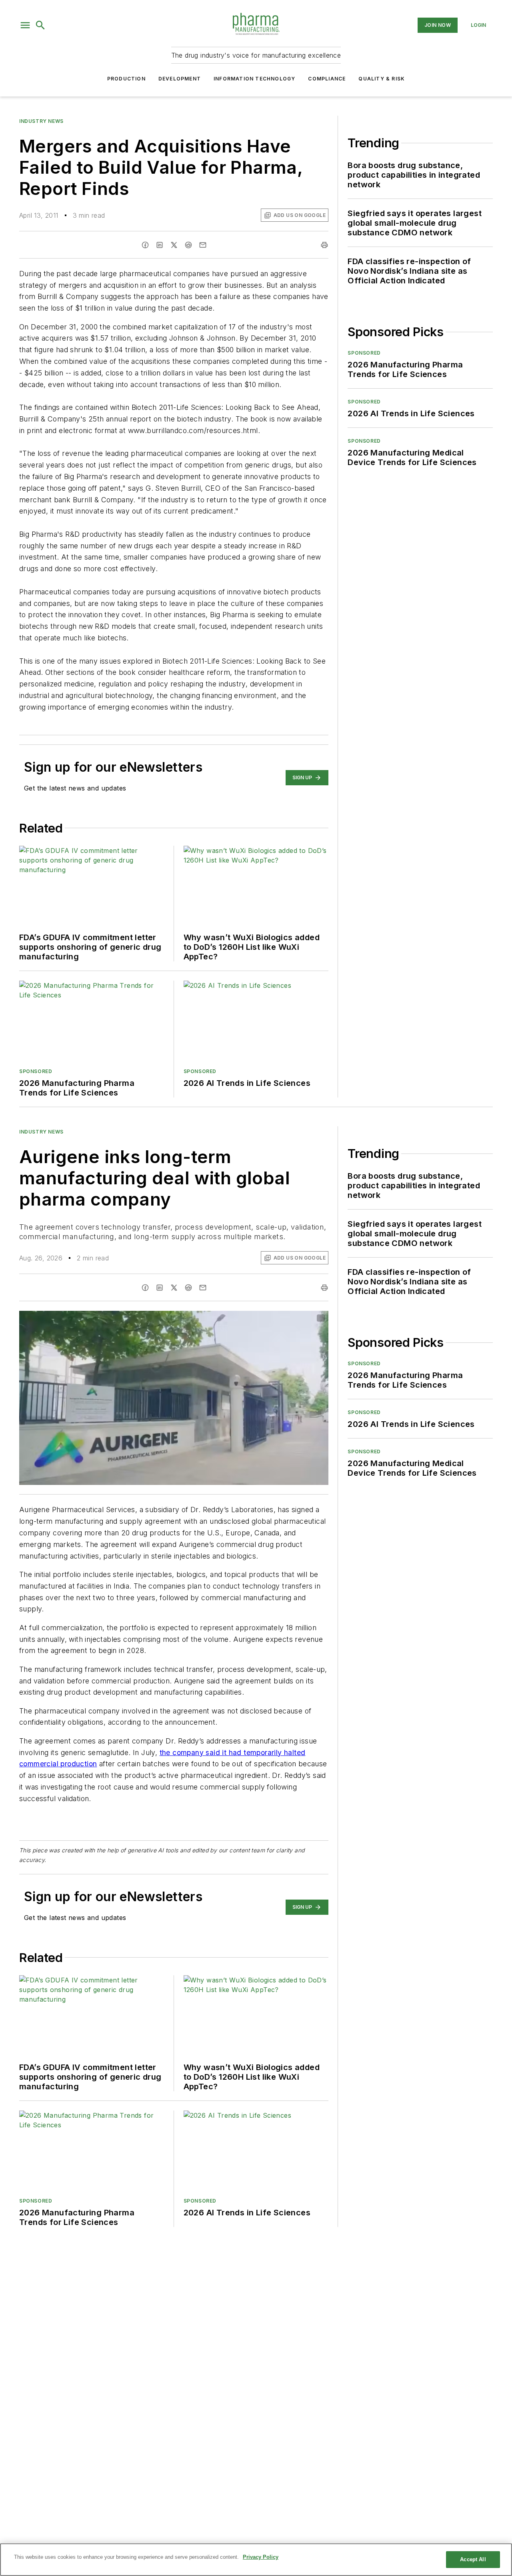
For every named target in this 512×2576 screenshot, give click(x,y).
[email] (203, 245)
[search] (40, 25)
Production (126, 79)
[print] (324, 245)
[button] (25, 25)
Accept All (473, 2559)
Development (180, 79)
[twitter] (174, 245)
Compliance (327, 79)
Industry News (41, 121)
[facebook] (145, 245)
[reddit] (188, 245)
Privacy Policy (261, 2557)
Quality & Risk (382, 79)
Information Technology (254, 79)
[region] (256, 2560)
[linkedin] (160, 245)
